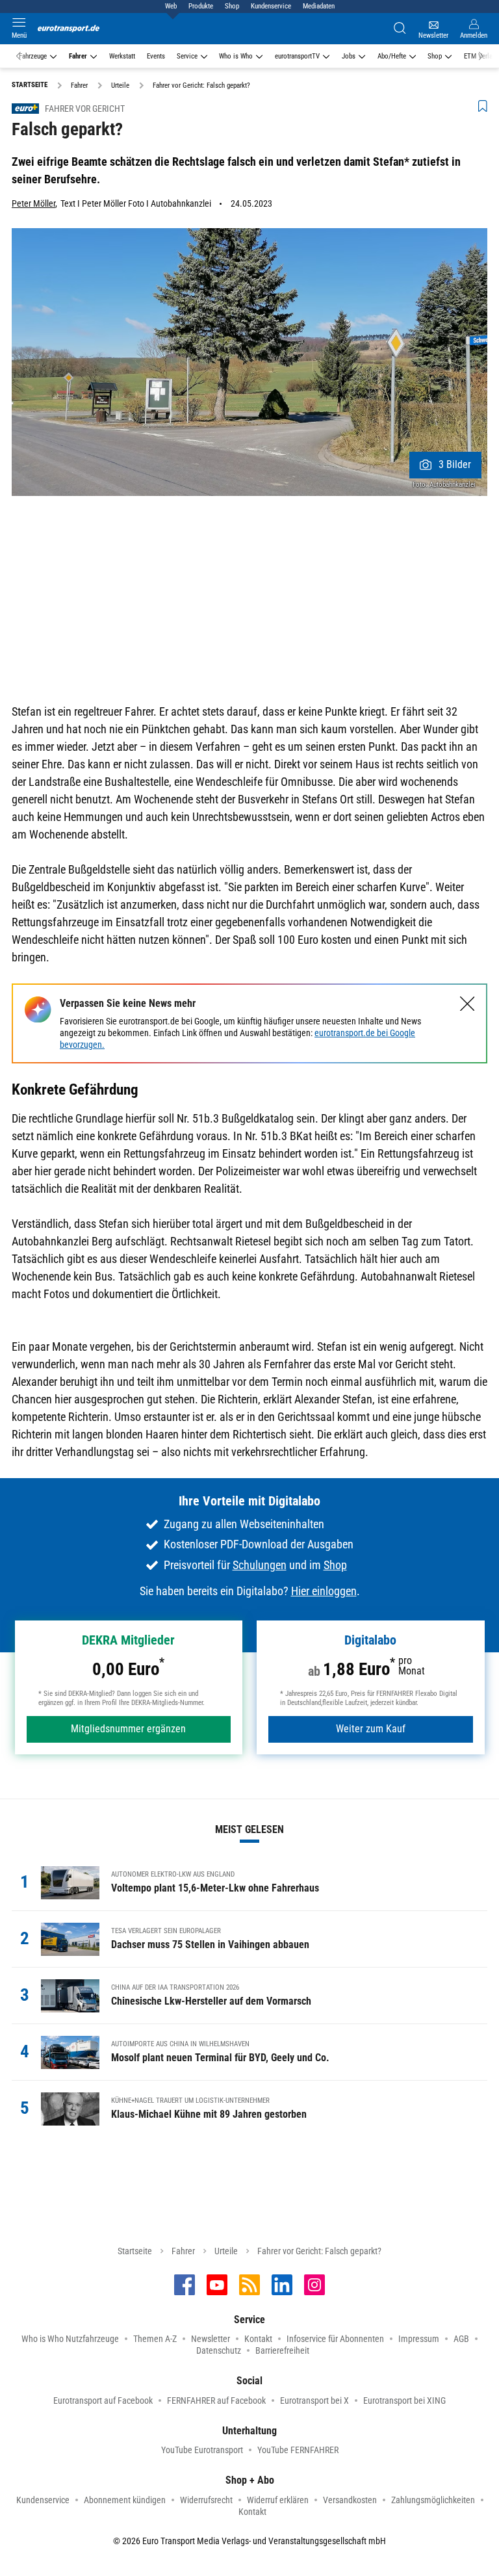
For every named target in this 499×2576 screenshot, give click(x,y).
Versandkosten (350, 2500)
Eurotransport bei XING (404, 2400)
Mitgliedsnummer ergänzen (128, 1729)
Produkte (201, 6)
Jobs (349, 56)
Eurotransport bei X (314, 2400)
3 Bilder (455, 464)
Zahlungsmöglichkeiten (433, 2500)
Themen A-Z (155, 2339)
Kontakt (258, 2339)
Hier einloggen (324, 1591)
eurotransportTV (297, 56)
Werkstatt (122, 56)
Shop (232, 6)
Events (156, 56)
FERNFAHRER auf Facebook (216, 2400)
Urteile (226, 2251)
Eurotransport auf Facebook (103, 2400)
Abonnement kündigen (125, 2500)
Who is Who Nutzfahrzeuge (70, 2339)
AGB (461, 2339)
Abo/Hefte (392, 56)
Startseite (135, 2251)
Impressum (419, 2339)
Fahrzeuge (33, 56)
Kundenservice (271, 6)
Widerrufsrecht (206, 2500)
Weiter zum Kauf (371, 1729)
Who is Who (236, 56)
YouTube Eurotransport (202, 2450)
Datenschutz (219, 2350)
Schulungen (260, 1565)
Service (187, 56)
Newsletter (211, 2339)
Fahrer (78, 56)
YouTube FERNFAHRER (298, 2450)
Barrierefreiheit (282, 2350)
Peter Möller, (34, 203)
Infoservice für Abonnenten (335, 2339)
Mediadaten (319, 6)
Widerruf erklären (278, 2500)
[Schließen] (467, 1004)
